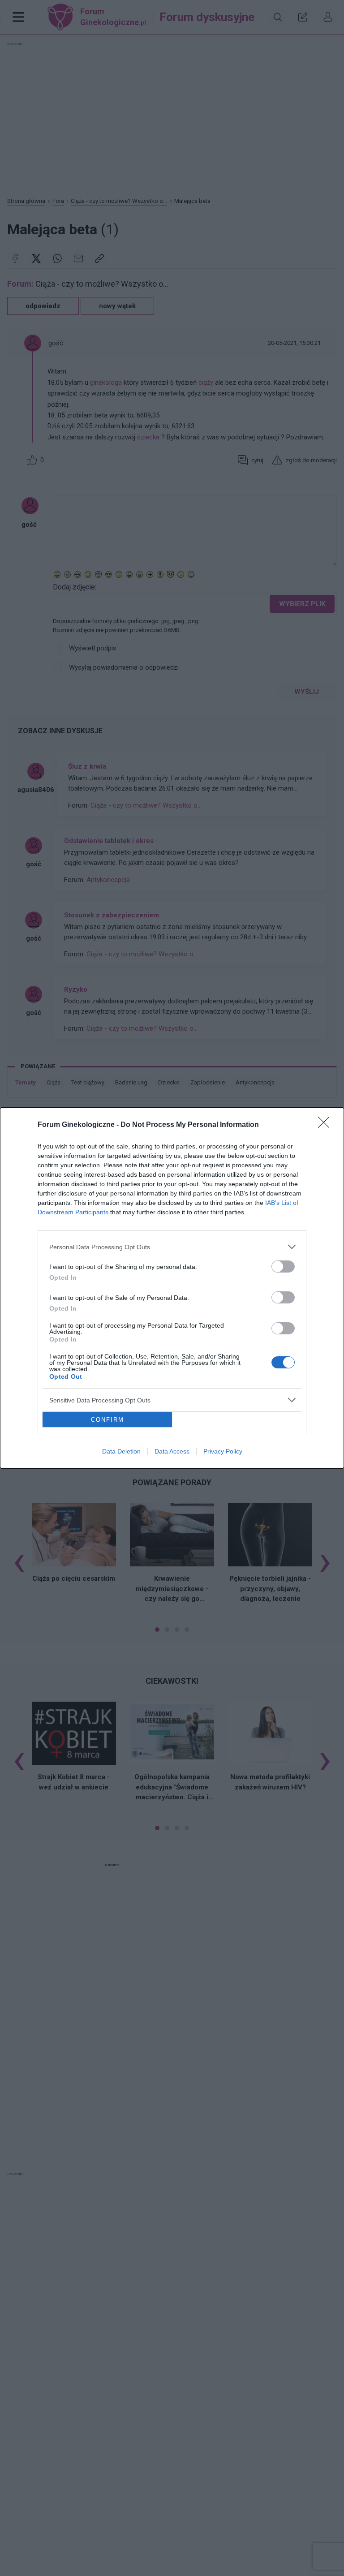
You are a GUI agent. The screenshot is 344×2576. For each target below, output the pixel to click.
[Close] (327, 1125)
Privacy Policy (223, 1451)
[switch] (283, 1266)
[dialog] (172, 1288)
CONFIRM (107, 1420)
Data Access (172, 1451)
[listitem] (172, 1247)
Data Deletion (121, 1451)
